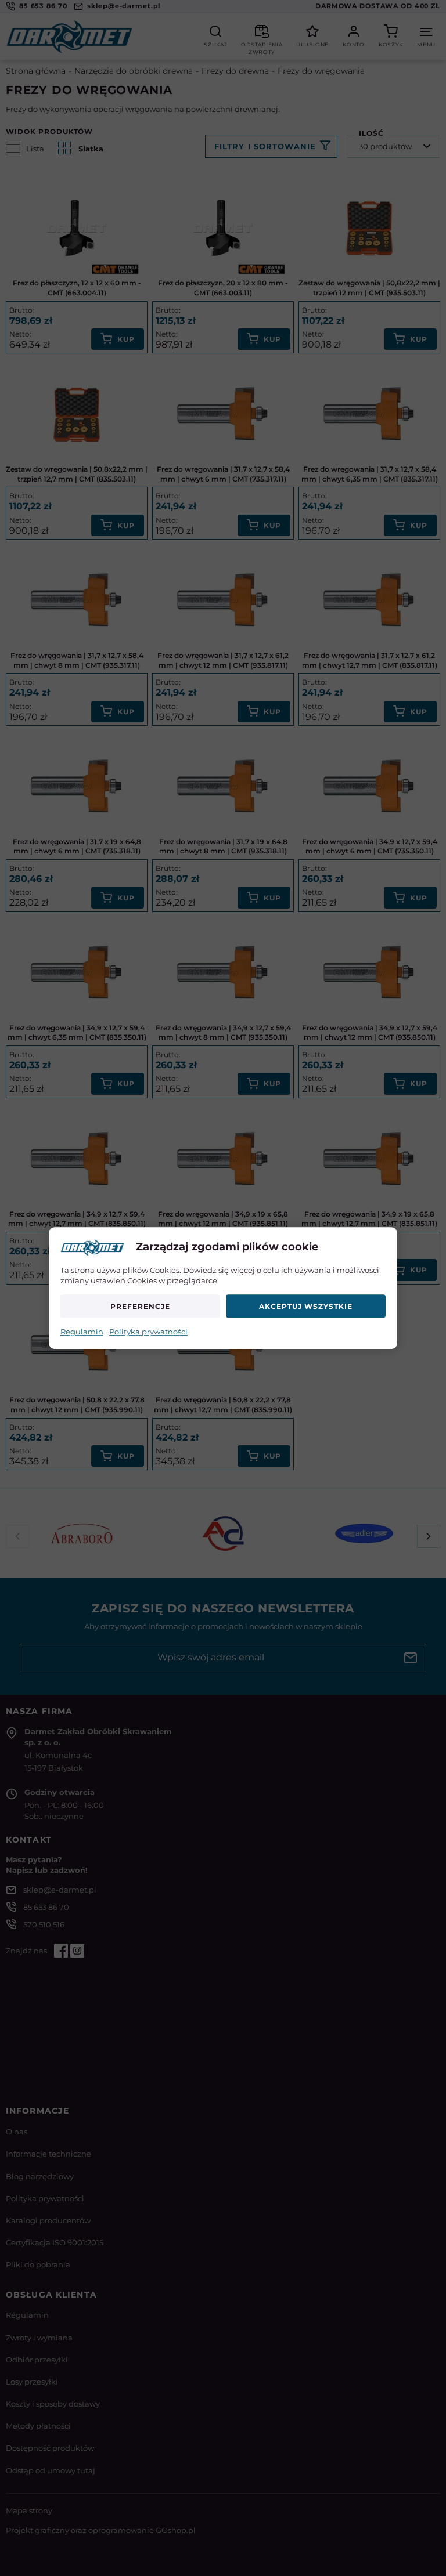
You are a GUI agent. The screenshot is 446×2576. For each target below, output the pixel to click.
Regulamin (82, 1332)
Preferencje (140, 1306)
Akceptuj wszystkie (305, 1306)
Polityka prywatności (148, 1332)
